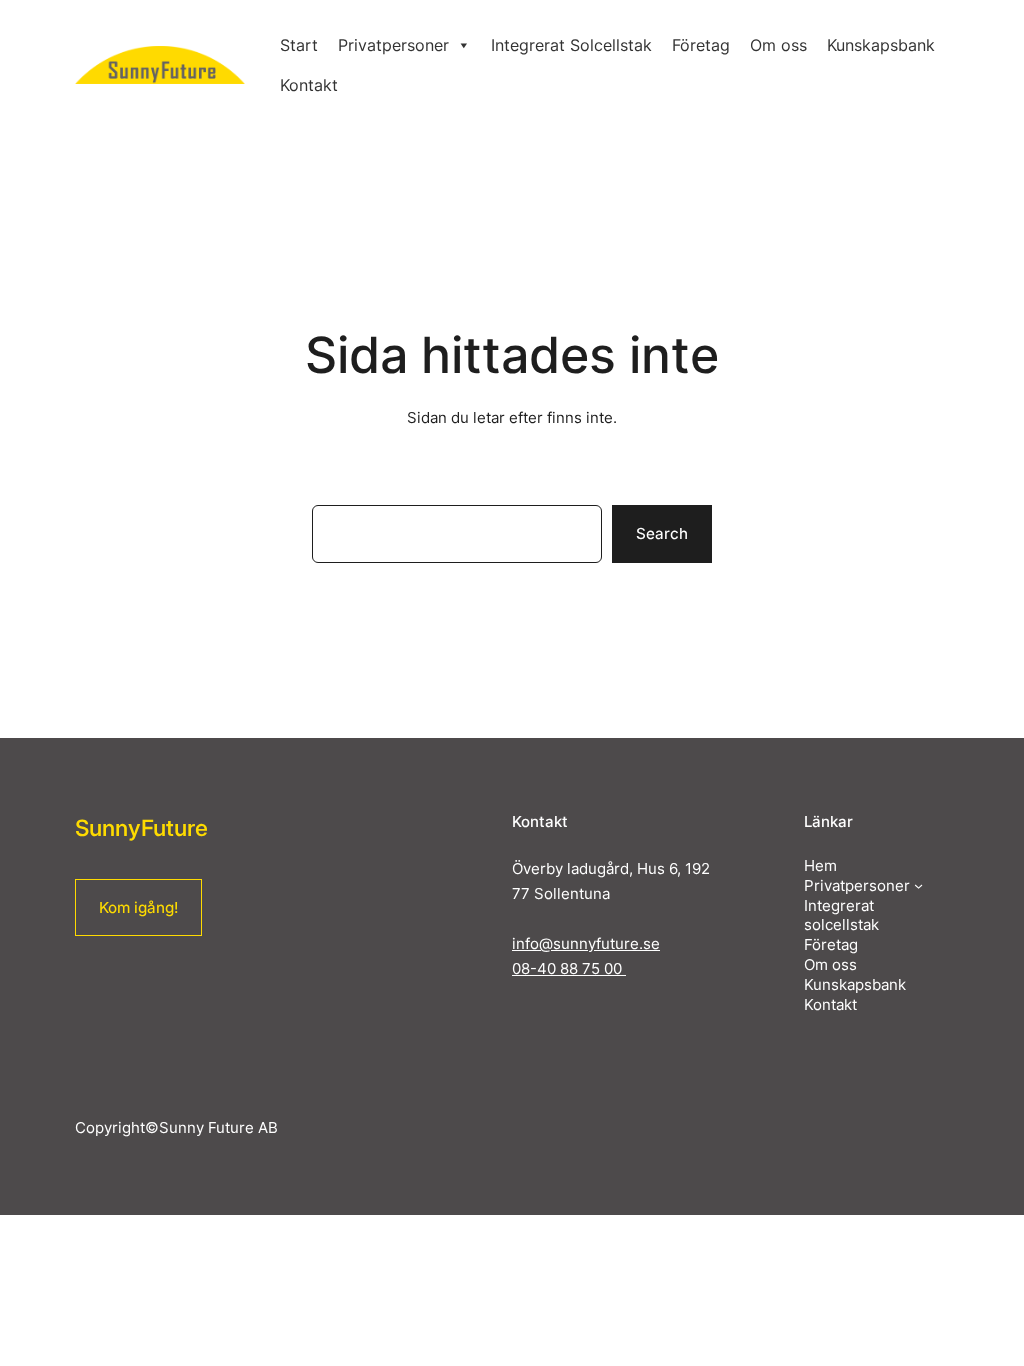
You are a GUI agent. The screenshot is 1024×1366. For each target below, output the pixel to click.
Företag (701, 45)
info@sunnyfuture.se (586, 943)
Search (662, 533)
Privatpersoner (393, 45)
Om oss (778, 45)
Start (299, 45)
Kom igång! (138, 907)
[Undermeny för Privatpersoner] (918, 885)
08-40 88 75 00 (569, 968)
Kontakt (309, 85)
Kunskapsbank (881, 45)
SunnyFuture (141, 827)
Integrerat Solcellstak (571, 45)
